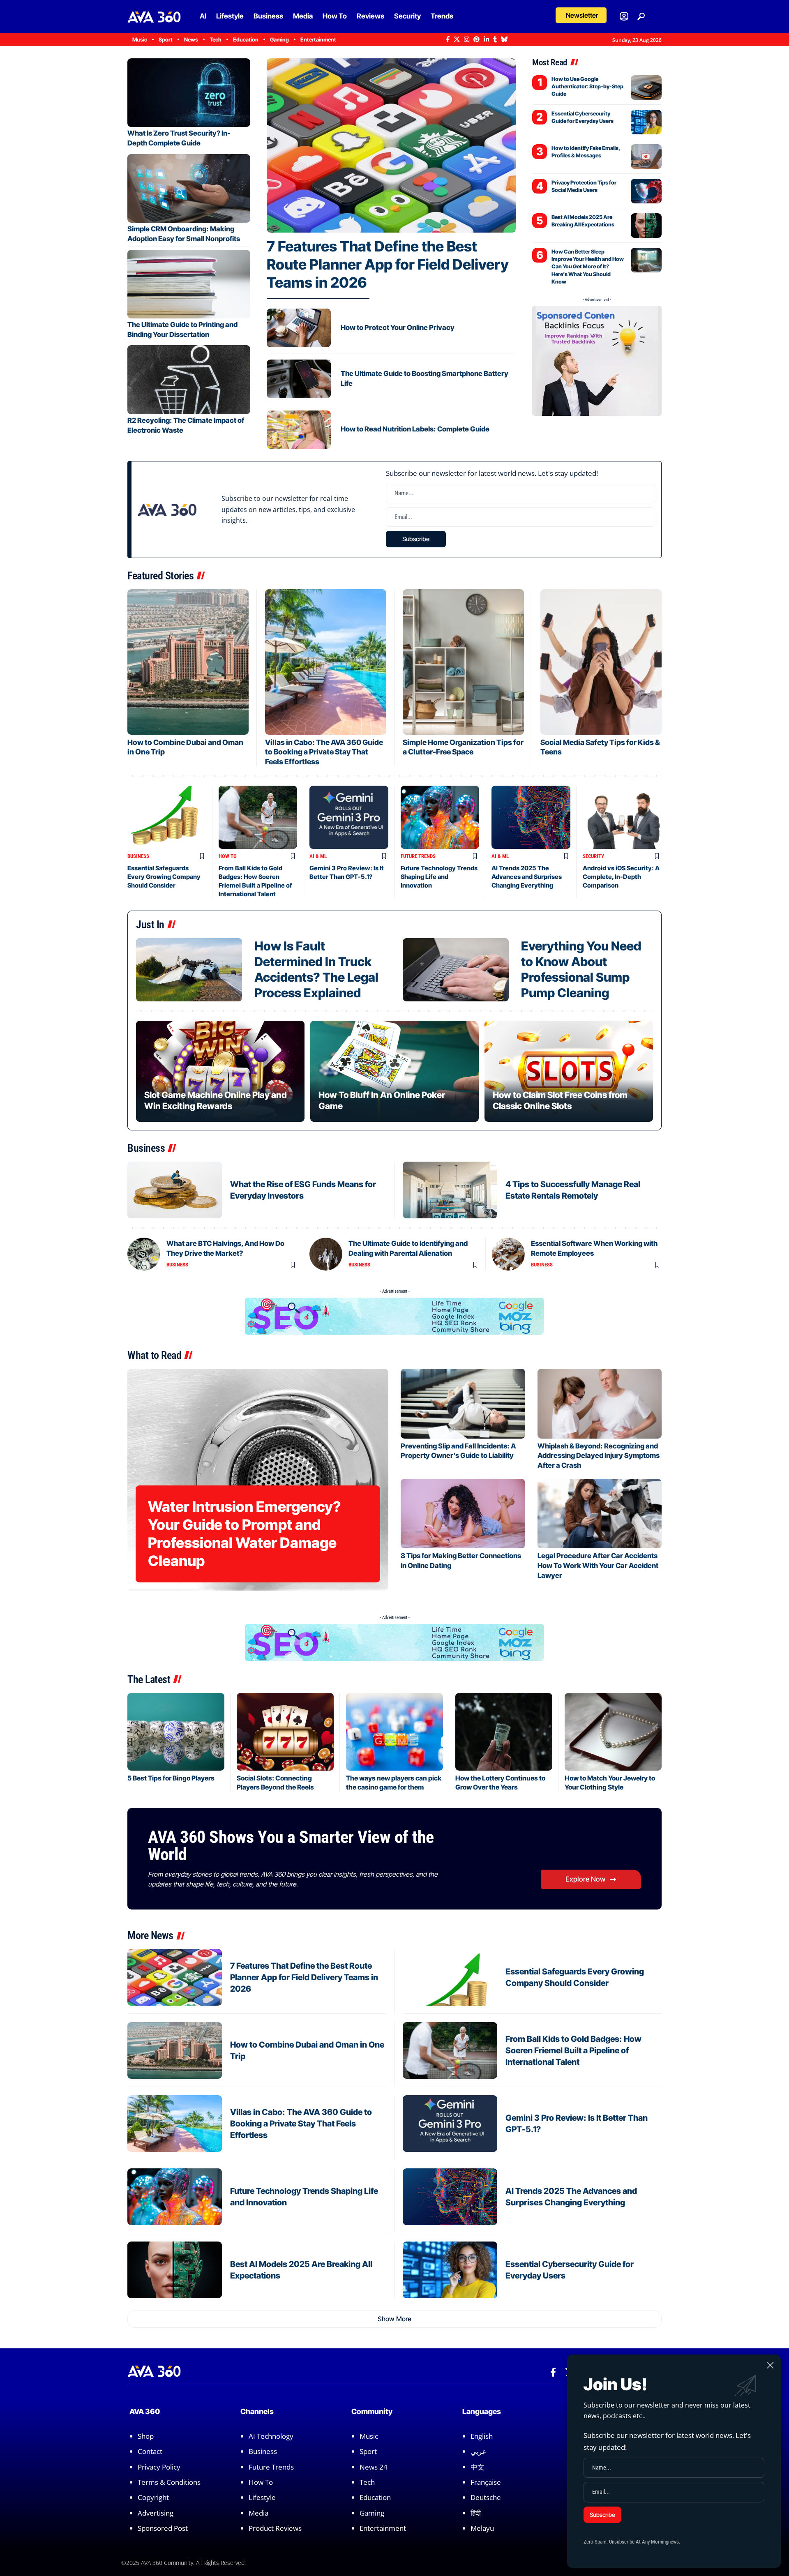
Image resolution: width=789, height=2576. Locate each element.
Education (375, 2498)
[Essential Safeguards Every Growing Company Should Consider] (167, 817)
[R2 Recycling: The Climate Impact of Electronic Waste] (189, 379)
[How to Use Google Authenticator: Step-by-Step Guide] (646, 88)
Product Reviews (275, 2528)
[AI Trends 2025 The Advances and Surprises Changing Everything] (531, 817)
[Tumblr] (495, 39)
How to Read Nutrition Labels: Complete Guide (415, 429)
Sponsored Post (163, 2528)
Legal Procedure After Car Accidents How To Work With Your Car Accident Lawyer (598, 1566)
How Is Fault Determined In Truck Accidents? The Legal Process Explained (316, 969)
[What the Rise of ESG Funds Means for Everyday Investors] (175, 1190)
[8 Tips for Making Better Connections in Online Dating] (463, 1514)
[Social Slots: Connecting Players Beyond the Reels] (285, 1732)
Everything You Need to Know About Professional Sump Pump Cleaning (581, 969)
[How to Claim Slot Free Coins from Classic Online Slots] (569, 1071)
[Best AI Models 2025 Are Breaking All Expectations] (646, 226)
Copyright (153, 2498)
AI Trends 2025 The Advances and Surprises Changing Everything (527, 877)
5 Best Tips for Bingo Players (171, 1778)
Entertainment (383, 2528)
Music (369, 2436)
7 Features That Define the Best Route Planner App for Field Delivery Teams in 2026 (388, 264)
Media (258, 2513)
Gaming (372, 2513)
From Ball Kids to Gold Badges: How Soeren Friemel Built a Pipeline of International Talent (573, 2050)
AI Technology (271, 2436)
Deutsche (486, 2498)
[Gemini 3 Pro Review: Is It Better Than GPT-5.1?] (349, 817)
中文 (478, 2467)
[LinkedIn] (486, 39)
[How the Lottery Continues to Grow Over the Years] (504, 1732)
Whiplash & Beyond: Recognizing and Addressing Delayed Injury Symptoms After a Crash (599, 1456)
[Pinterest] (476, 39)
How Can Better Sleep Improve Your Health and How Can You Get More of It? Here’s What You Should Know (588, 266)
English (482, 2436)
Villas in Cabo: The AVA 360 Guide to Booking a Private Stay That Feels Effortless (324, 752)
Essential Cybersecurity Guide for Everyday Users (583, 117)
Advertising (156, 2513)
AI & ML (318, 856)
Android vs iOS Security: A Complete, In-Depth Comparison (621, 877)
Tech (367, 2482)
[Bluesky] (504, 39)
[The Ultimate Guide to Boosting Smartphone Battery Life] (299, 379)
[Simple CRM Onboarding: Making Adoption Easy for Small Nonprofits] (189, 188)
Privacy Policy (159, 2467)
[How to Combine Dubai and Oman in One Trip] (188, 662)
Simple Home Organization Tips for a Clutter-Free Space (463, 747)
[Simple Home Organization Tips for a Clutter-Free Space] (463, 662)
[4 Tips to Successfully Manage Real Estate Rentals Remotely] (450, 1190)
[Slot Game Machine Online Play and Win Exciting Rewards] (220, 1071)
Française (486, 2482)
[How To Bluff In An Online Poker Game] (394, 1071)
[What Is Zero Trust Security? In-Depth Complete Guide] (189, 93)
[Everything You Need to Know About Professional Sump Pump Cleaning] (456, 970)
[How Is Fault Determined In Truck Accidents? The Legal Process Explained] (189, 970)
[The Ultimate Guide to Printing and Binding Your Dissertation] (189, 284)
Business (138, 856)
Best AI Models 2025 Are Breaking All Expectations (583, 221)
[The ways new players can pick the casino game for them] (394, 1732)
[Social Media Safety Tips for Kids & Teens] (601, 662)
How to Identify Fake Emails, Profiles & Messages (586, 152)
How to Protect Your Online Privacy (398, 327)
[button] (581, 15)
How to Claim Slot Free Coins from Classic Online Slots (560, 1100)
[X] (457, 39)
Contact (150, 2451)
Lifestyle (262, 2498)
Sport (368, 2451)
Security (593, 856)
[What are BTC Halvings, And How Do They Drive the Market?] (144, 1254)
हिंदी (476, 2513)
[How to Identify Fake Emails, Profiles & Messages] (646, 157)
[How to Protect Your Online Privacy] (299, 328)
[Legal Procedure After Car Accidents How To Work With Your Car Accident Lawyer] (600, 1514)
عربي (478, 2451)
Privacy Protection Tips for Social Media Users (584, 186)
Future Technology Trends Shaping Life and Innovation (439, 877)
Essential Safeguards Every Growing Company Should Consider (164, 877)
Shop (146, 2436)
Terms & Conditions (169, 2482)
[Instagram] (467, 39)
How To (228, 856)
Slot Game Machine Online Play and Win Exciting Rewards (216, 1100)
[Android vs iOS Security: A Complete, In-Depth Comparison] (622, 817)
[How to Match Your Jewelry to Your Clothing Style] (613, 1732)
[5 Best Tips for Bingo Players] (176, 1732)
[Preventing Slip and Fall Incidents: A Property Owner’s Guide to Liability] (463, 1403)
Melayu (482, 2528)
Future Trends (418, 856)
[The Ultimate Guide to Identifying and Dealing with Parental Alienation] (326, 1254)
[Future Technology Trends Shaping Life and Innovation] (440, 817)
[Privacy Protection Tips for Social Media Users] (646, 191)
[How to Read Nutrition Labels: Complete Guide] (299, 430)
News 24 (374, 2467)
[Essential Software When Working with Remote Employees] (508, 1254)
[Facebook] (448, 39)
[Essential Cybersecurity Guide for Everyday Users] (646, 122)
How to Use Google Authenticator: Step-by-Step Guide (587, 86)
